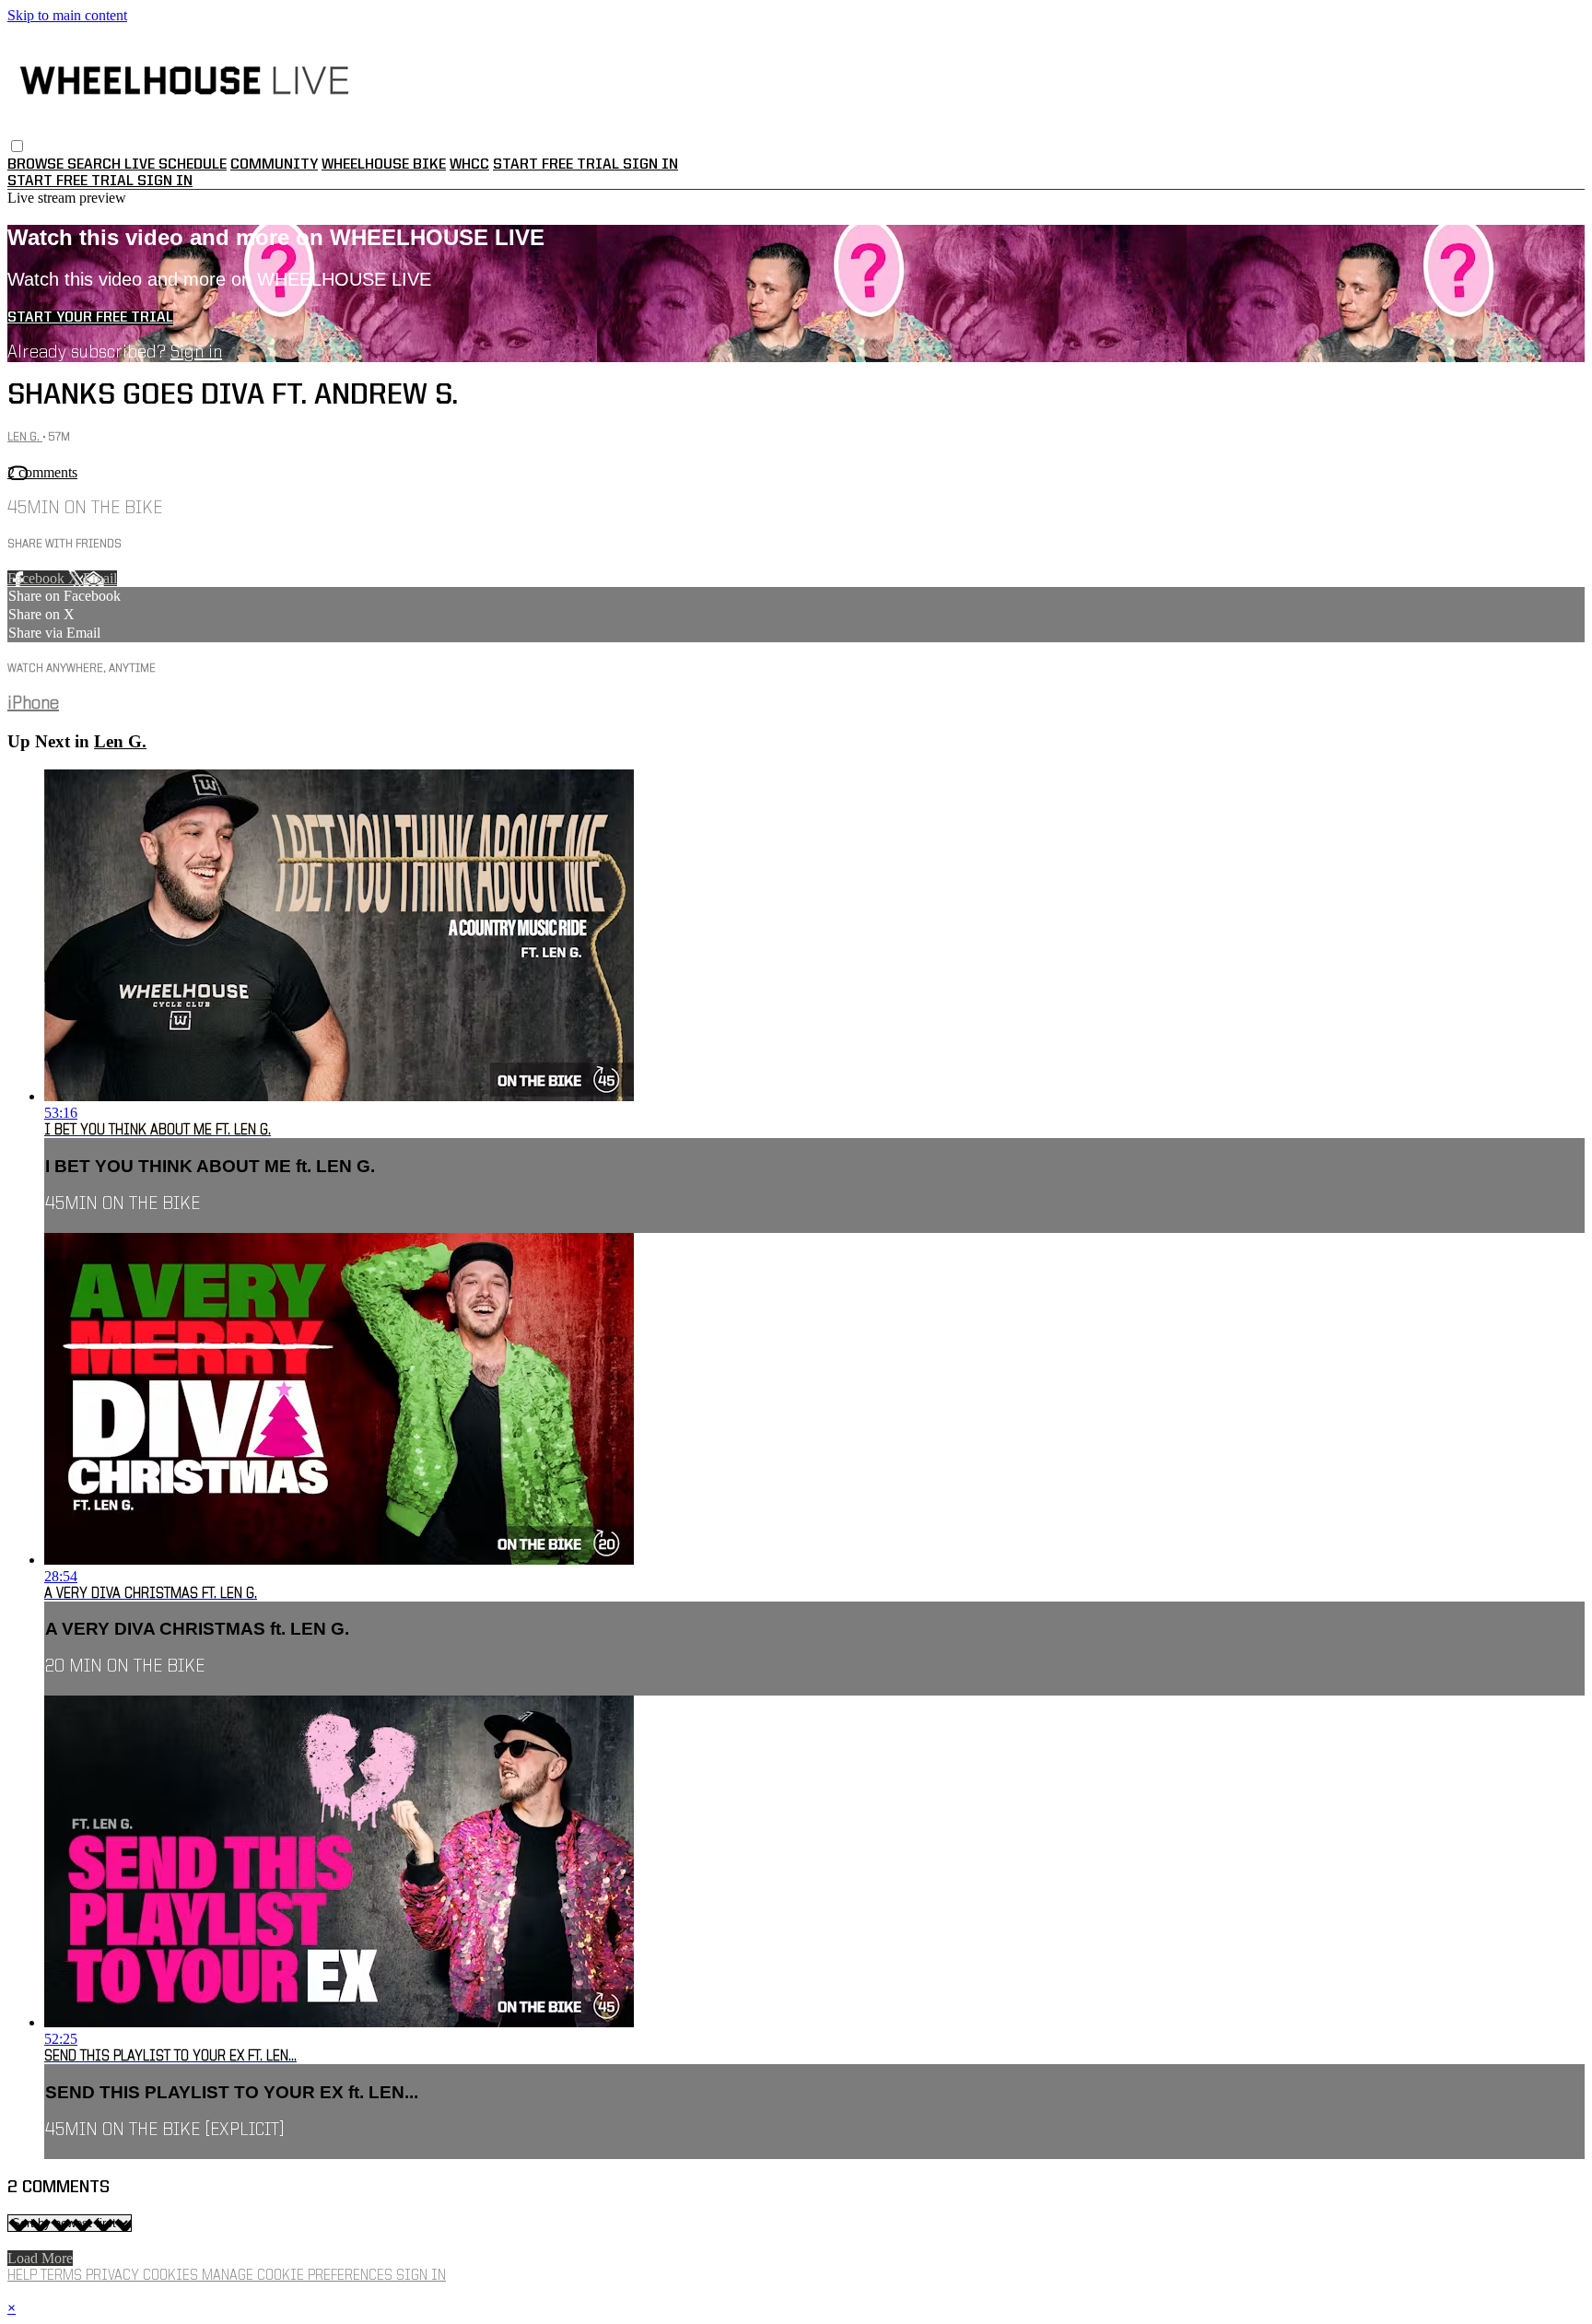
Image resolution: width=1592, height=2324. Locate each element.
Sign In (165, 182)
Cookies (172, 2276)
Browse (37, 165)
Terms (63, 2276)
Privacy (114, 2276)
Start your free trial (90, 318)
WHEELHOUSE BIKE (384, 165)
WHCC (469, 165)
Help (24, 2276)
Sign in (650, 165)
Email (100, 578)
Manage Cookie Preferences (299, 2276)
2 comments (42, 472)
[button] (17, 146)
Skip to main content (67, 15)
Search (96, 165)
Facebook (38, 578)
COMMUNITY (274, 165)
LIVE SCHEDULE (176, 165)
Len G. (25, 437)
